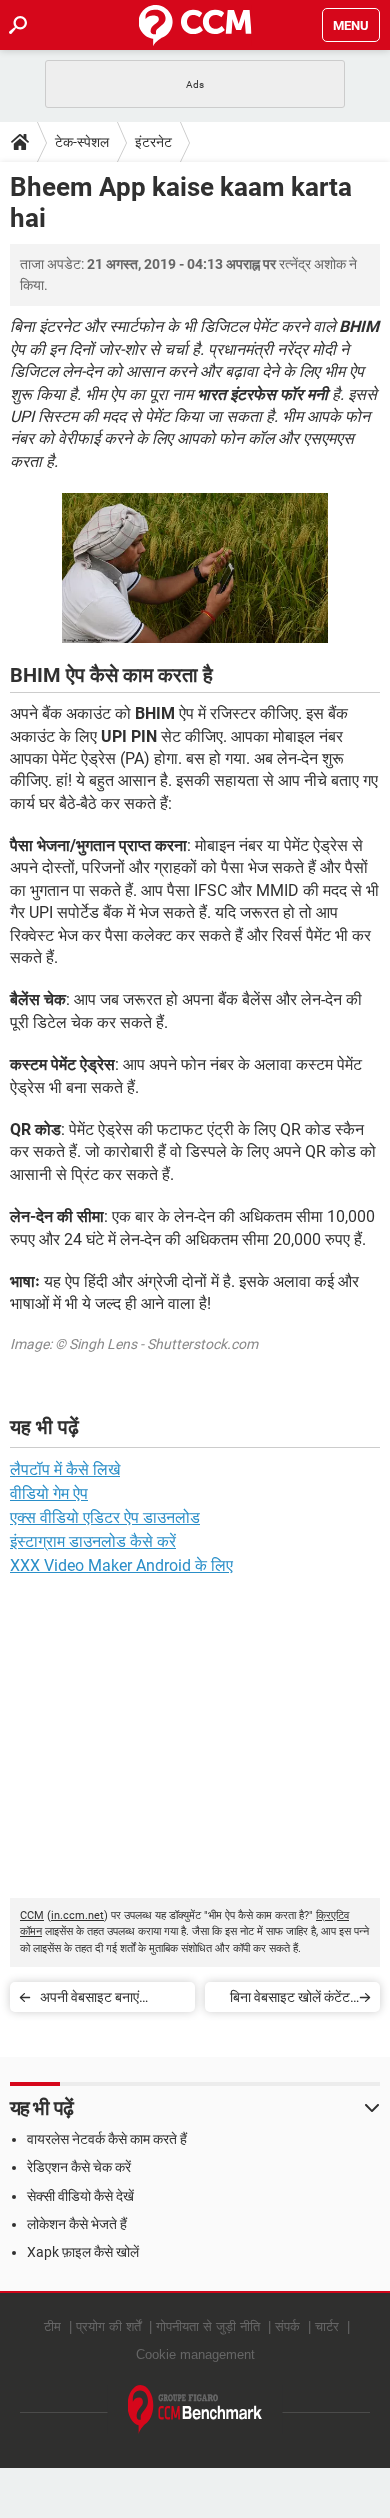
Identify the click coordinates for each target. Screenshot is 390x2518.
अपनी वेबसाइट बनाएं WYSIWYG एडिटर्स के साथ (108, 2000)
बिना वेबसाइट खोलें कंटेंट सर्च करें (290, 2000)
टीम (52, 2326)
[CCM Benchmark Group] (195, 2409)
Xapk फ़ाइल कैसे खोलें (83, 2252)
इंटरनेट (153, 142)
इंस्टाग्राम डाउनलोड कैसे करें (93, 1541)
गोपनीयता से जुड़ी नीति (208, 2326)
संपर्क (287, 2326)
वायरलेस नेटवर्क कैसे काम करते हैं (107, 2139)
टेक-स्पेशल (82, 142)
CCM (32, 1915)
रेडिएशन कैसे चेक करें (79, 2167)
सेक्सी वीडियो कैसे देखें (80, 2196)
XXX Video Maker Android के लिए (121, 1565)
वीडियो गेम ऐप (49, 1493)
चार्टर (327, 2326)
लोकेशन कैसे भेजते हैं (77, 2224)
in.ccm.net (77, 1915)
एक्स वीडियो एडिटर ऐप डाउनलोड (105, 1517)
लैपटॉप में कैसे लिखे (65, 1469)
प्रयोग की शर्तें (108, 2326)
